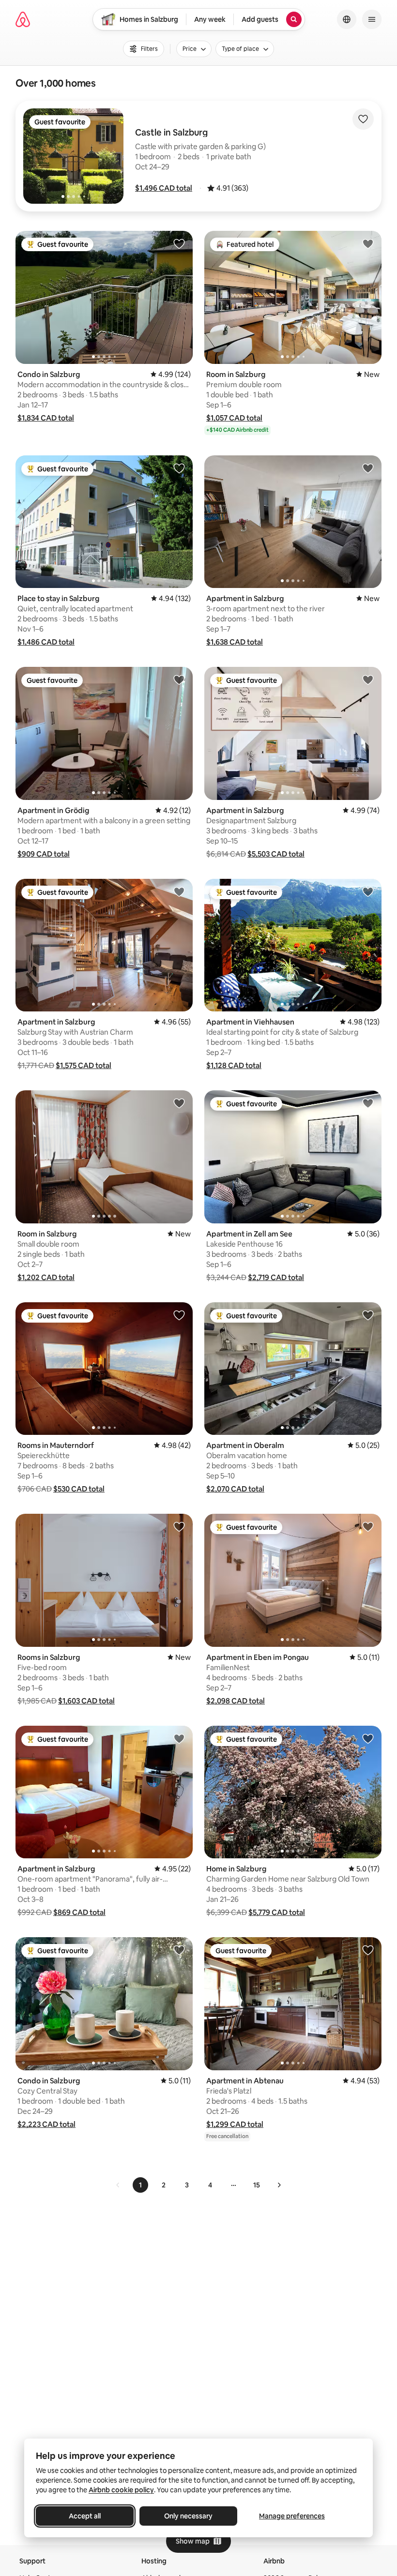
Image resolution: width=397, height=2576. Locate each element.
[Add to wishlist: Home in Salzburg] (368, 1738)
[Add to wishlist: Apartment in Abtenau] (368, 1950)
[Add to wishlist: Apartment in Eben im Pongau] (368, 1526)
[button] (164, 188)
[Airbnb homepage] (23, 19)
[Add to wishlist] (363, 119)
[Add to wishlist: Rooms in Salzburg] (179, 1526)
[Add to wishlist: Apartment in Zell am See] (368, 1103)
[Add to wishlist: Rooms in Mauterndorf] (179, 1315)
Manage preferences (292, 2516)
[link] (118, 2185)
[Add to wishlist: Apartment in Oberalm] (368, 1315)
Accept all (85, 2516)
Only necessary (188, 2516)
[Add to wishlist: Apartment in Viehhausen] (368, 891)
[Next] (279, 2185)
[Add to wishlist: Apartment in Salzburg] (368, 468)
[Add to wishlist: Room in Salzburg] (368, 243)
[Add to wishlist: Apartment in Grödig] (179, 679)
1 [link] (140, 2185)
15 (257, 2185)
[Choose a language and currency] (347, 19)
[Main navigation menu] (372, 19)
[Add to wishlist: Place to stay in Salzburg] (179, 468)
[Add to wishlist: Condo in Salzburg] (179, 243)
